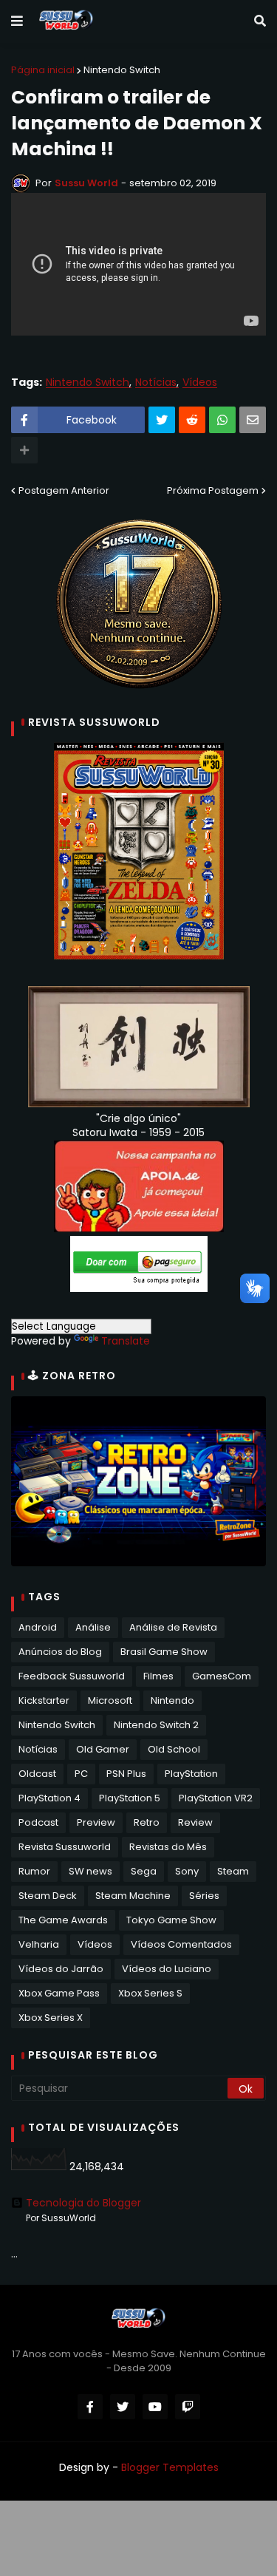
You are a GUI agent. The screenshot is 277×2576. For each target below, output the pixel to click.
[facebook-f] (90, 2407)
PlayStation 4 (49, 1798)
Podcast (38, 1822)
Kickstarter (44, 1700)
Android (38, 1627)
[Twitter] (162, 420)
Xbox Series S (150, 1993)
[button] (17, 21)
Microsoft (110, 1700)
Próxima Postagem (213, 490)
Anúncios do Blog (60, 1652)
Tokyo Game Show (171, 1920)
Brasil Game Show (164, 1652)
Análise (93, 1627)
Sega (144, 1871)
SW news (90, 1871)
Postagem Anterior (64, 490)
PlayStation (191, 1774)
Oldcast (37, 1774)
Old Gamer (103, 1749)
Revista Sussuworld (65, 1847)
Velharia (39, 1944)
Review (195, 1822)
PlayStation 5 (130, 1798)
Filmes (158, 1676)
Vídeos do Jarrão (61, 1969)
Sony (187, 1871)
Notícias (156, 383)
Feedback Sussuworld (72, 1676)
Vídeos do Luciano (167, 1969)
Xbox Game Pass (59, 1993)
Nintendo (172, 1700)
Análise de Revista (173, 1627)
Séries (204, 1896)
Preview (96, 1822)
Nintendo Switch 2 (156, 1725)
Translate (126, 1341)
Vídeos (200, 383)
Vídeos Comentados (181, 1944)
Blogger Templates (170, 2467)
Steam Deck (48, 1896)
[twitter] (123, 2407)
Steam (233, 1871)
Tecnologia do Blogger (83, 2203)
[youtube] (155, 2407)
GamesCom (222, 1676)
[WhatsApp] (222, 420)
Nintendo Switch (122, 70)
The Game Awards (63, 1920)
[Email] (253, 420)
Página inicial (43, 70)
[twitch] (188, 2407)
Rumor (34, 1871)
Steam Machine (133, 1896)
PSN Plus (126, 1774)
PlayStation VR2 (216, 1798)
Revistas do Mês (168, 1847)
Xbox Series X (51, 2018)
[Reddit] (192, 420)
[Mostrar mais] (24, 450)
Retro (147, 1822)
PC (81, 1774)
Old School (174, 1749)
